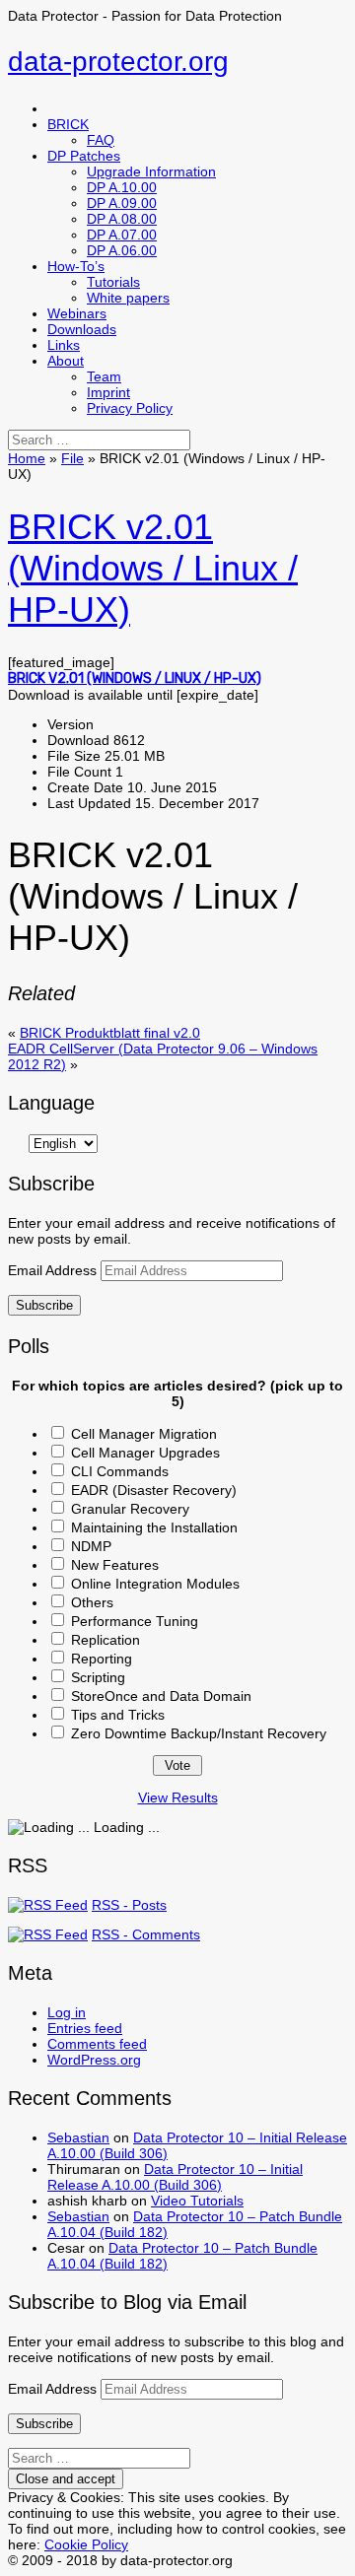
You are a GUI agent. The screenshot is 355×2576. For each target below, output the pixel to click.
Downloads (82, 329)
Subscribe (44, 1305)
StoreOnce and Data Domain (161, 1696)
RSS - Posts (129, 1905)
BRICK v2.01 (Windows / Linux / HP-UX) (153, 568)
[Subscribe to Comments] (48, 1934)
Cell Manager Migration (144, 1434)
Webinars (77, 313)
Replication (106, 1640)
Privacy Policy (130, 408)
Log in (67, 2012)
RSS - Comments (146, 1934)
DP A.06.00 (122, 250)
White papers (128, 298)
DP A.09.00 (122, 203)
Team (104, 376)
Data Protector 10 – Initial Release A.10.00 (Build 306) (175, 2177)
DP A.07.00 (122, 235)
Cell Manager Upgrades (145, 1453)
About (66, 361)
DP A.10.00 (122, 187)
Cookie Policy (86, 2544)
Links (64, 345)
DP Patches (84, 156)
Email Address (54, 1270)
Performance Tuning (135, 1621)
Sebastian (78, 2137)
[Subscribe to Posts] (48, 1905)
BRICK (68, 124)
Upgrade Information (151, 171)
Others (92, 1602)
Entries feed (85, 2028)
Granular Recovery (130, 1509)
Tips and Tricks (118, 1715)
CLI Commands (120, 1471)
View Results (178, 1797)
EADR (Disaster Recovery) (154, 1490)
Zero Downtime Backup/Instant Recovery (199, 1733)
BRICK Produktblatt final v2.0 (110, 1033)
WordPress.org (94, 2060)
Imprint (108, 392)
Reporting (102, 1659)
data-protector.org (118, 62)
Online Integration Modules (155, 1584)
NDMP (91, 1546)
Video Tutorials (197, 2201)
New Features (115, 1565)
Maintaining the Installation (154, 1527)
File (72, 458)
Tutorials (113, 282)
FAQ (101, 140)
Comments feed (97, 2044)
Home (27, 458)
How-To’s (76, 266)
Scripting (98, 1677)
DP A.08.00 (122, 219)
